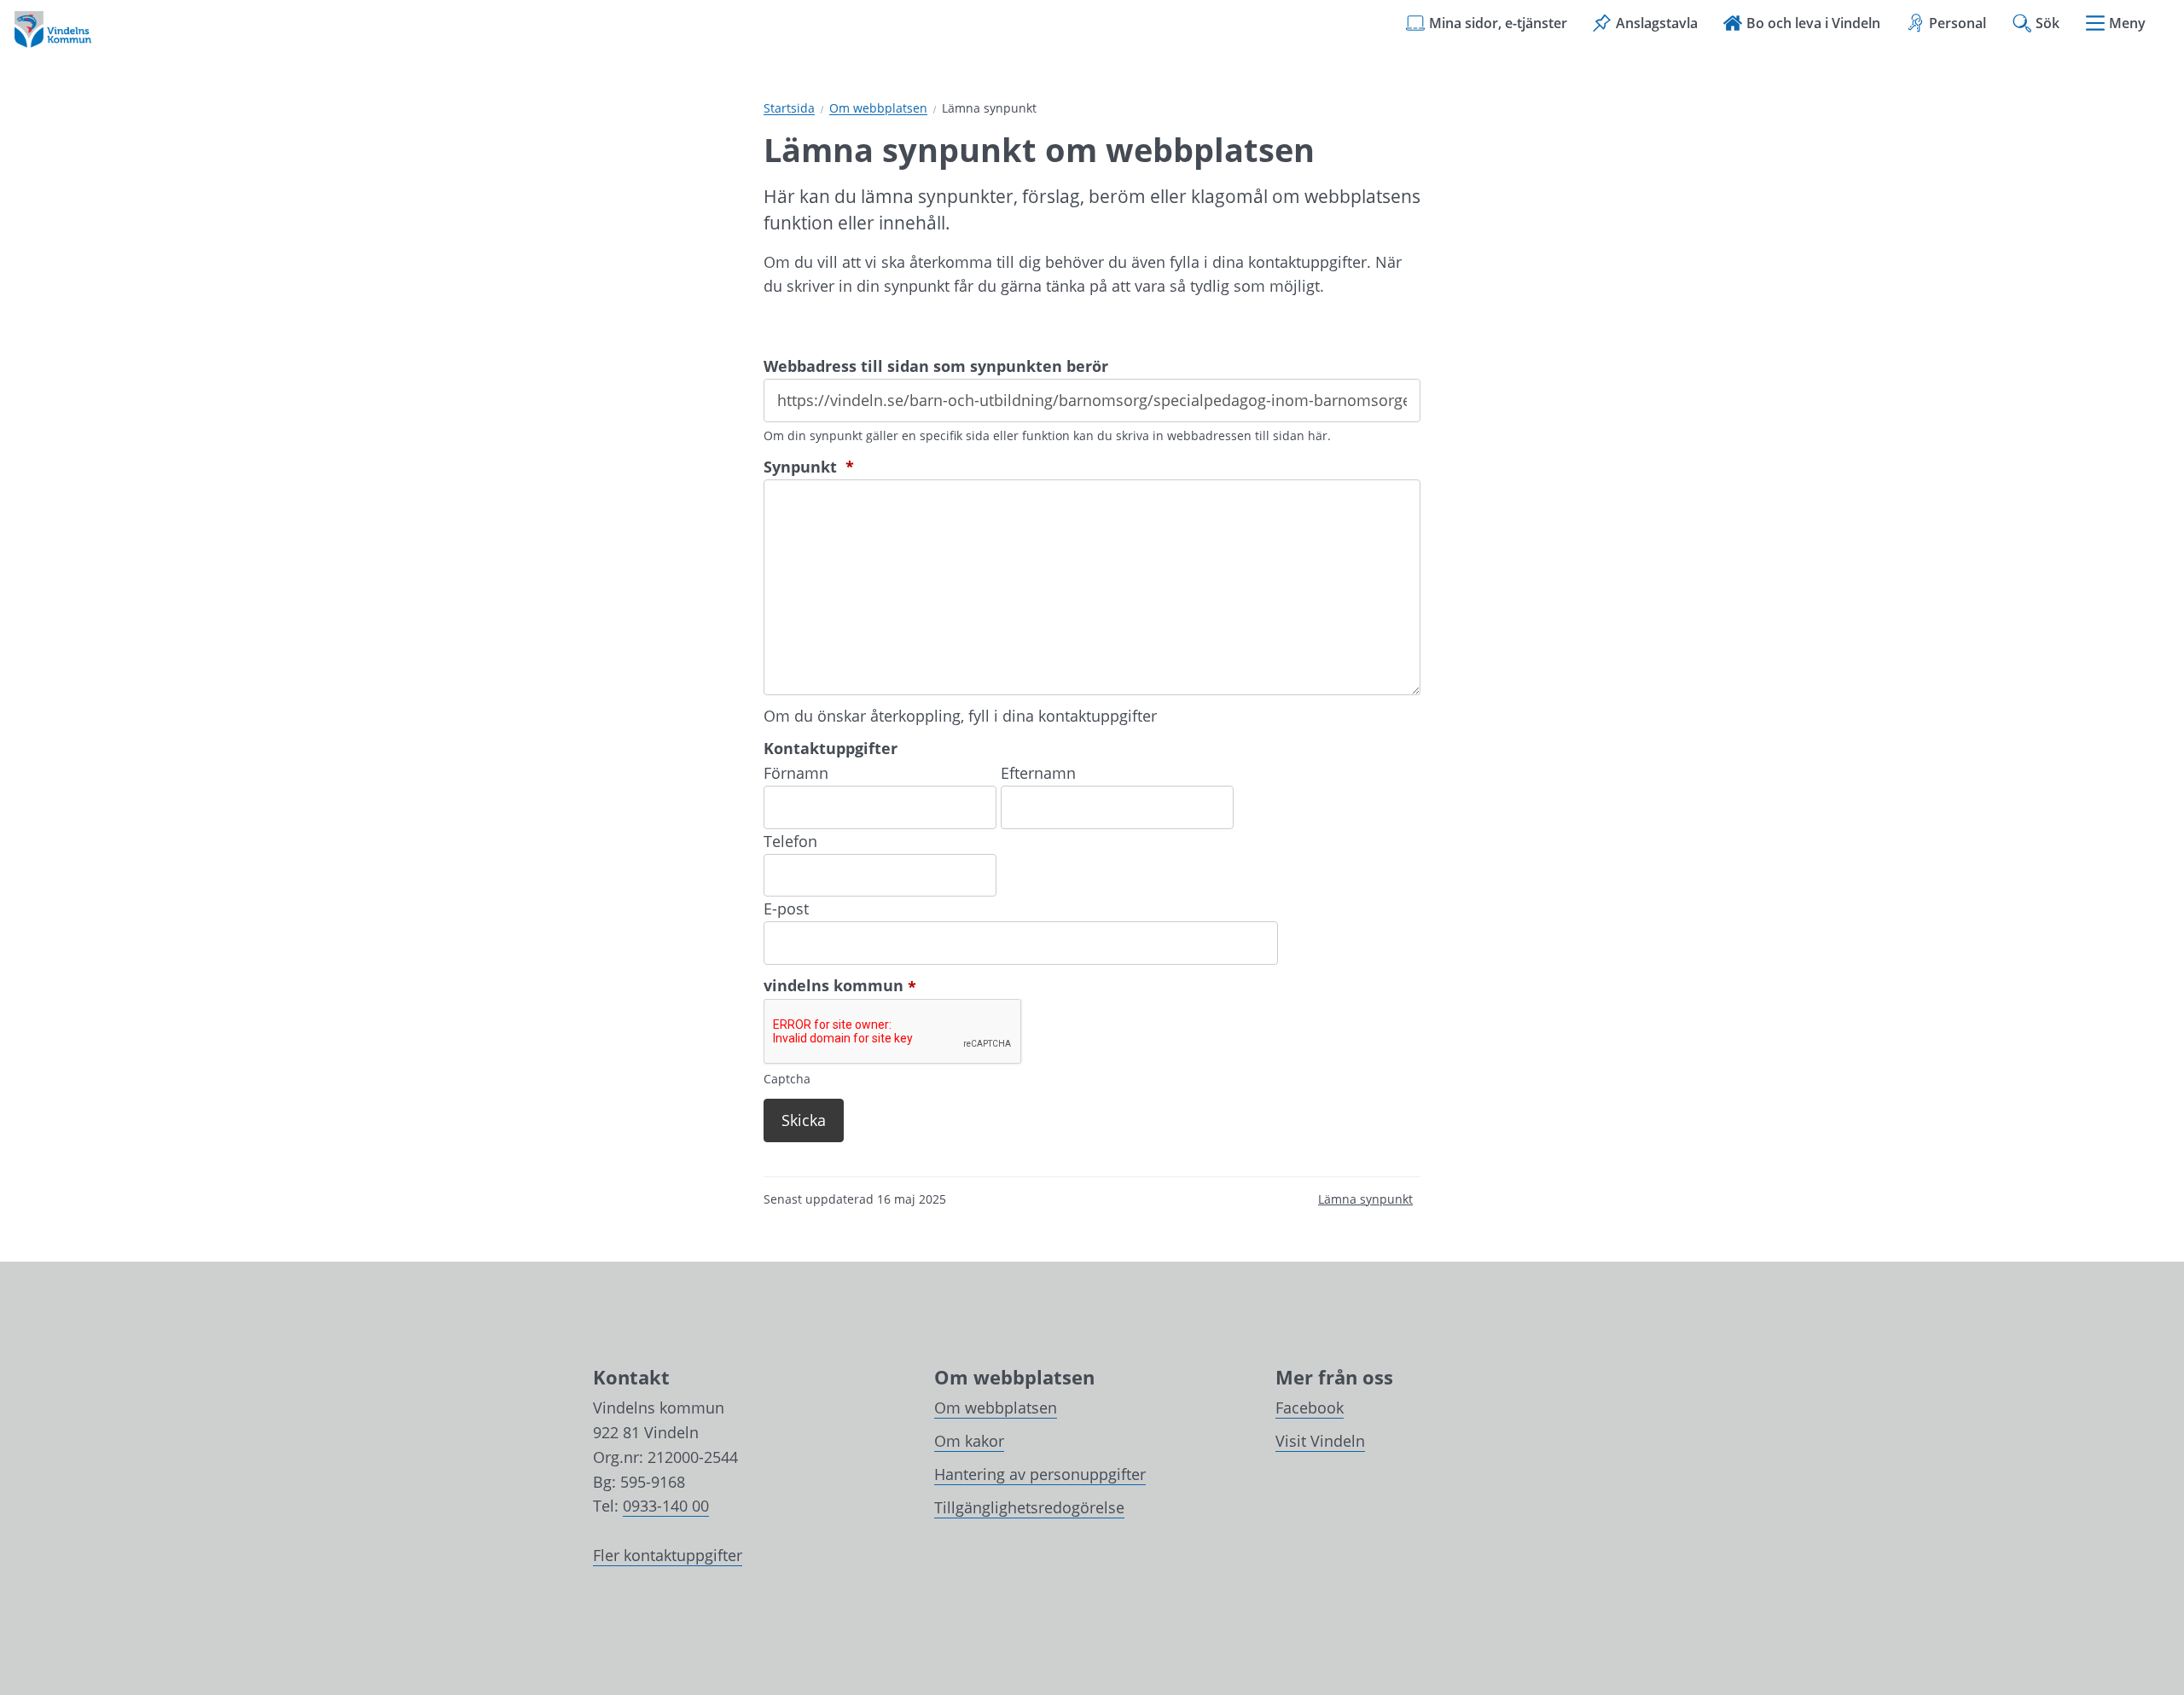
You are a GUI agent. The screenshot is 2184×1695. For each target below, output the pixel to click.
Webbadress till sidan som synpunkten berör (936, 366)
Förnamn (796, 773)
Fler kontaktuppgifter (668, 1555)
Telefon (790, 841)
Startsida (789, 109)
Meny (2127, 23)
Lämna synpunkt (1365, 1199)
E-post (786, 908)
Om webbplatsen (878, 109)
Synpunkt (809, 467)
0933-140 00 (666, 1506)
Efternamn (1038, 773)
